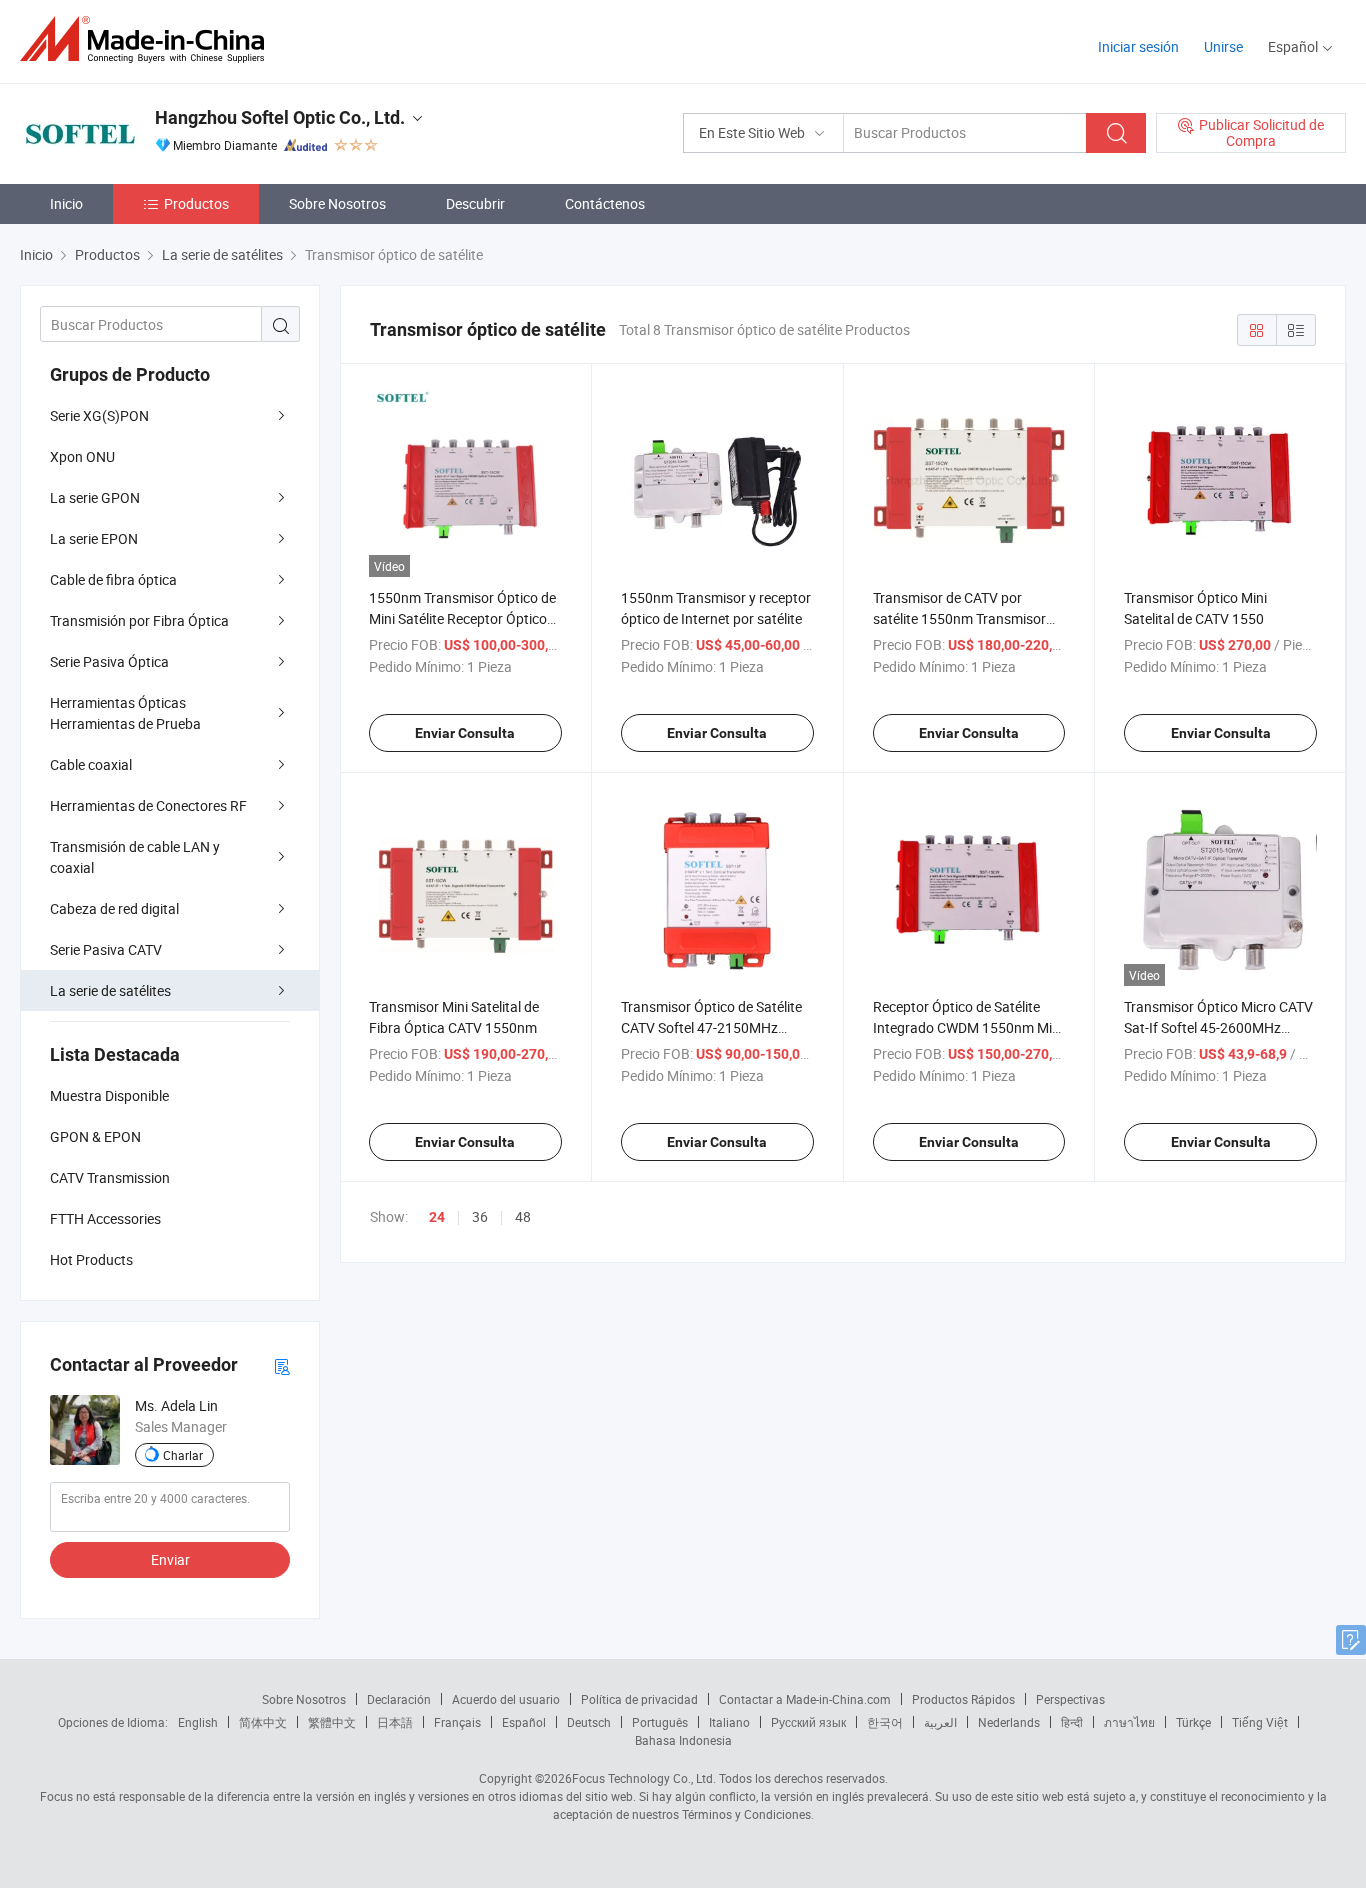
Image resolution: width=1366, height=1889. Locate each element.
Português (660, 1722)
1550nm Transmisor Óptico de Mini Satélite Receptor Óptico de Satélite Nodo (462, 618)
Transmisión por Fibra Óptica (139, 620)
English (198, 1722)
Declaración (399, 1699)
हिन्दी (1072, 1722)
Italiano (729, 1722)
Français (457, 1722)
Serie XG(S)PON (99, 415)
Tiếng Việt (1260, 1722)
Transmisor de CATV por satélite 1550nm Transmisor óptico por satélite (959, 618)
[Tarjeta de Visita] (282, 1365)
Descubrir (475, 203)
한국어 (885, 1722)
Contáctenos (605, 203)
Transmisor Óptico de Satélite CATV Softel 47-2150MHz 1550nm (711, 1027)
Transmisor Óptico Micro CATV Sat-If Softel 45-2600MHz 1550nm (1218, 1027)
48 (523, 1216)
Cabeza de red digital (114, 908)
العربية (940, 1722)
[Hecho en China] (148, 39)
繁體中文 (332, 1722)
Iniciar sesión (1138, 46)
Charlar (183, 1455)
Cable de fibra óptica (113, 579)
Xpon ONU (82, 456)
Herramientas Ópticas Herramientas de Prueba (125, 713)
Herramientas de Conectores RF (148, 805)
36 (480, 1216)
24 (437, 1217)
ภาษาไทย (1129, 1722)
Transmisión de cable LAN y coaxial (135, 857)
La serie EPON (94, 538)
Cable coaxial (91, 764)
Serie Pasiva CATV (106, 949)
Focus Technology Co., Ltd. (644, 1778)
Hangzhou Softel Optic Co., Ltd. (280, 117)
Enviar (170, 1559)
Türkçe (1193, 1722)
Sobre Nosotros (337, 203)
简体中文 (263, 1722)
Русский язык (808, 1722)
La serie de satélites (110, 990)
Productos (196, 203)
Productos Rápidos (963, 1699)
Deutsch (589, 1722)
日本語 (395, 1722)
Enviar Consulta (465, 733)
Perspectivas (1070, 1699)
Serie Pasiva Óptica (109, 661)
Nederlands (1009, 1722)
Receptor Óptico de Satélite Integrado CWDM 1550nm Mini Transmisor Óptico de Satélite (968, 1027)
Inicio (66, 203)
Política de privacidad (639, 1699)
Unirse (1223, 46)
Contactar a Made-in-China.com (805, 1699)
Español (524, 1722)
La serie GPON (95, 497)
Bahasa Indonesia (683, 1740)
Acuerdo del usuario (506, 1699)
